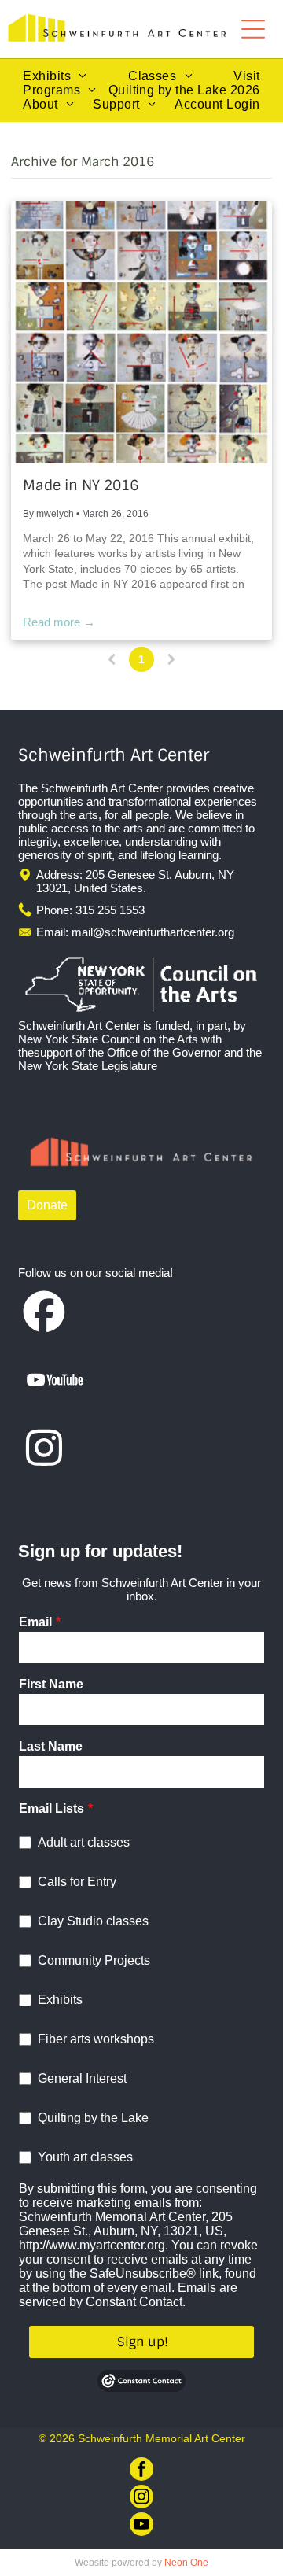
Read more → (59, 622)
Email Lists (51, 1808)
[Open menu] (253, 29)
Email (35, 1622)
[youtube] (141, 2526)
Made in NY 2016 (81, 485)
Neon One (186, 2563)
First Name (51, 1684)
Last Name (51, 1746)
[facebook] (141, 2471)
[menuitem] (55, 76)
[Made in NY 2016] (141, 332)
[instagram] (141, 2498)
